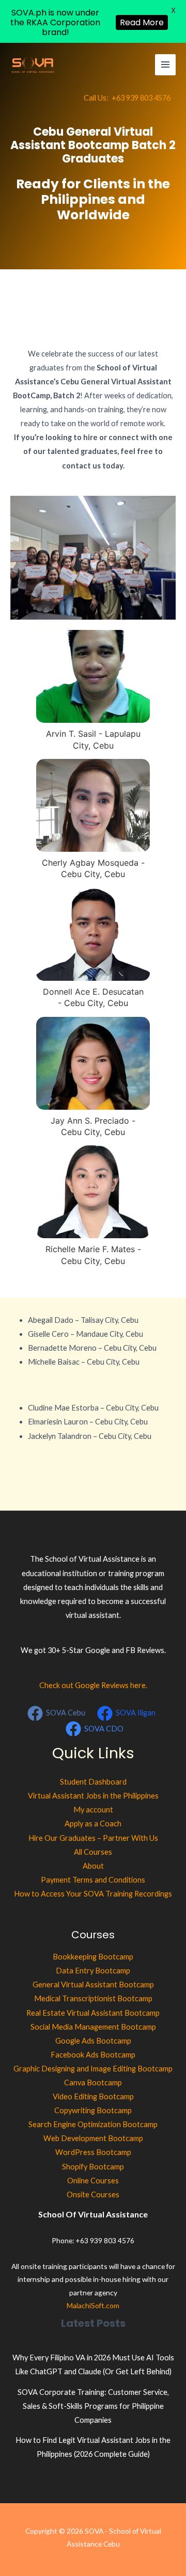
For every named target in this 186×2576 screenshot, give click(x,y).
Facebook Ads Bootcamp (93, 2055)
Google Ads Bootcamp (93, 2041)
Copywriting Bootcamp (93, 2110)
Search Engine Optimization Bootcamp (93, 2124)
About (93, 1866)
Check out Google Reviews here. (93, 1685)
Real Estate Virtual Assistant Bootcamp (93, 2013)
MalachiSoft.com (93, 2305)
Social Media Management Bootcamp (93, 2027)
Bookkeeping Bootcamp (93, 1957)
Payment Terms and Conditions (93, 1880)
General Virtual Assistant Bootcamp (93, 1984)
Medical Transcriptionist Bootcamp (93, 1998)
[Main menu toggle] (165, 64)
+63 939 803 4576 (141, 98)
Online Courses (93, 2181)
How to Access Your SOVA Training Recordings (93, 1894)
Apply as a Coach (93, 1824)
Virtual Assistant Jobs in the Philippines (93, 1796)
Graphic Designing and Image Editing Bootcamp (93, 2069)
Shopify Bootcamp (93, 2167)
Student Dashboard (93, 1782)
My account (93, 1810)
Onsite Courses (93, 2194)
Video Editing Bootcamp (93, 2096)
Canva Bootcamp (93, 2083)
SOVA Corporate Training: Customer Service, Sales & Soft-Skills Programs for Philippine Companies (93, 2406)
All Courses (93, 1852)
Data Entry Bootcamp (93, 1971)
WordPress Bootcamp (93, 2152)
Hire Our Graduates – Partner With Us (93, 1838)
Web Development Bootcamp (93, 2138)
